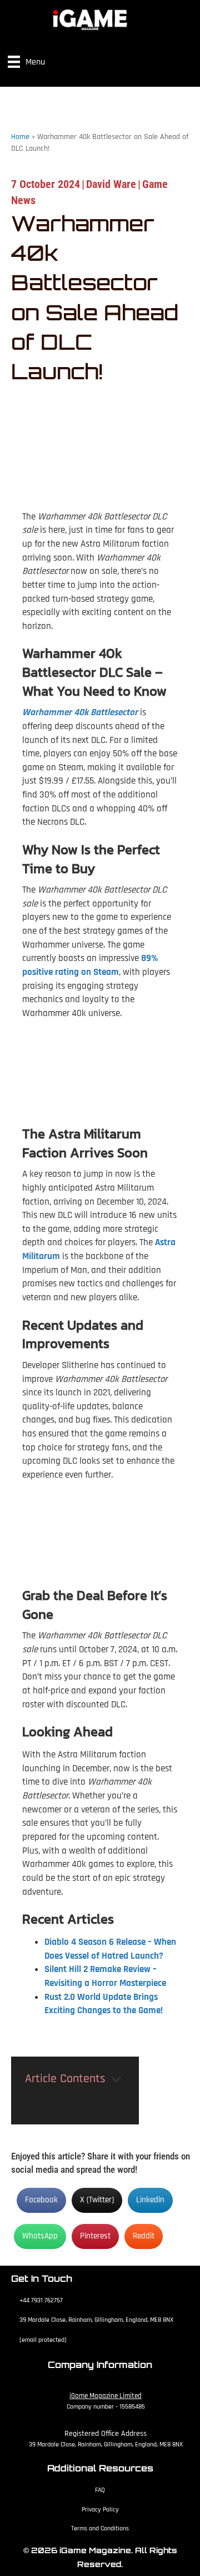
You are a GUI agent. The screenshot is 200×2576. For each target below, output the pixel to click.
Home (20, 137)
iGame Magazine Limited (106, 2396)
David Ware (111, 184)
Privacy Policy (100, 2510)
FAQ (100, 2490)
